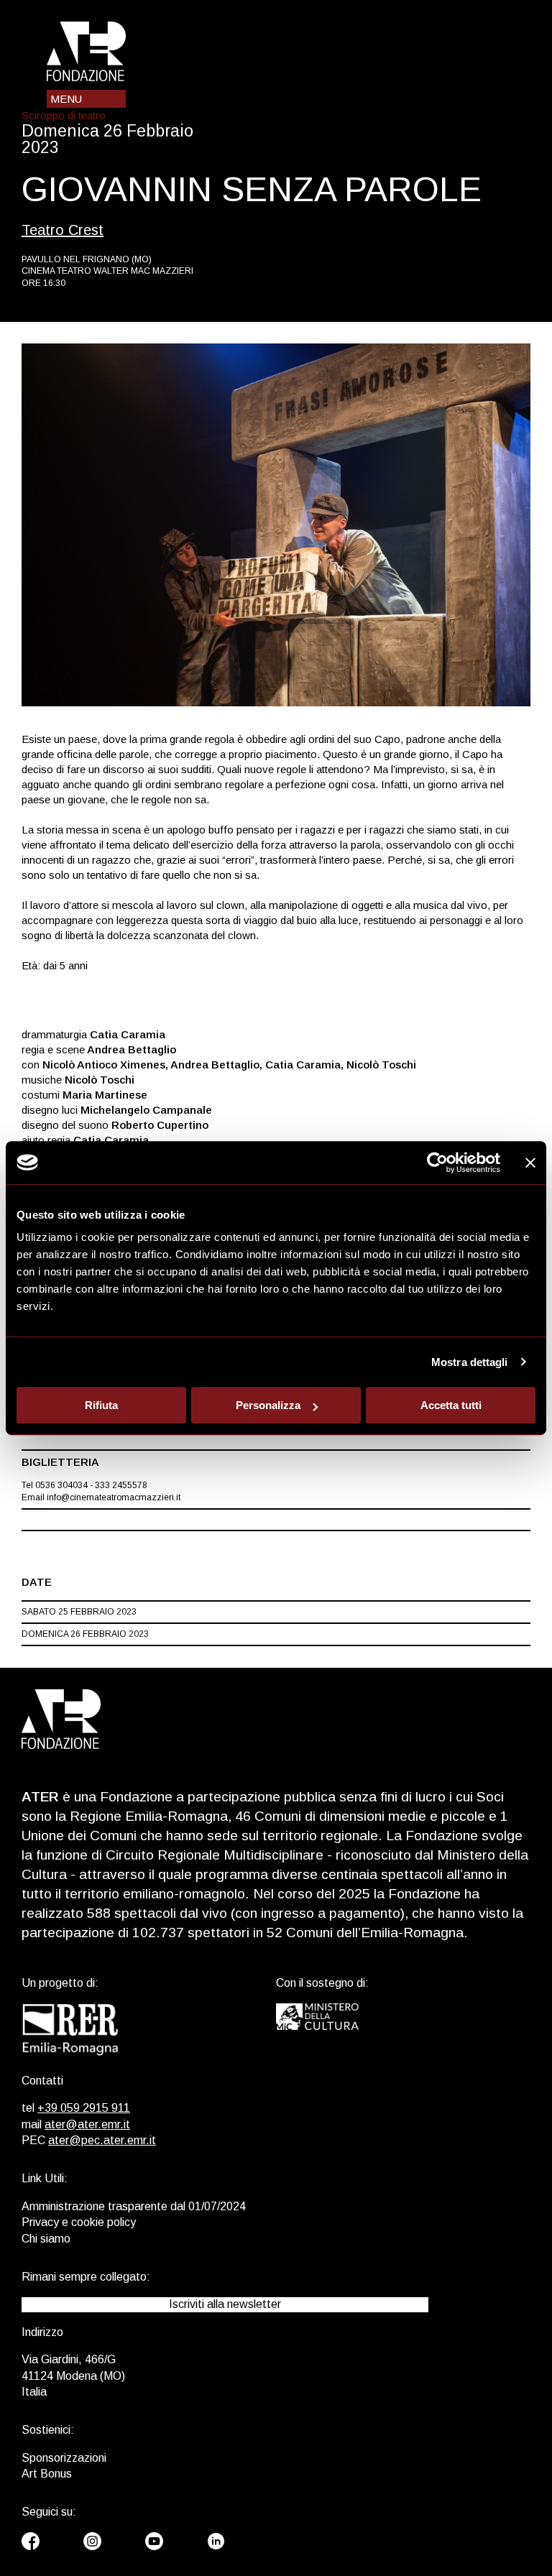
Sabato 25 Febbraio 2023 (79, 1612)
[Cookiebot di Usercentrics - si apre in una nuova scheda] (437, 1163)
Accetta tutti (451, 1405)
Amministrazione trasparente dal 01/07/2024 (134, 2206)
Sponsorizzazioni (64, 2458)
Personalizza (268, 1405)
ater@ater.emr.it (87, 2124)
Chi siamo (46, 2239)
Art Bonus (47, 2474)
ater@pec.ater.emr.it (102, 2140)
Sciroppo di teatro (64, 115)
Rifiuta (101, 1405)
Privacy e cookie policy (79, 2222)
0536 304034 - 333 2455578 (91, 1485)
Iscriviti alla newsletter (225, 2304)
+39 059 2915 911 (84, 2108)
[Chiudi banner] (530, 1163)
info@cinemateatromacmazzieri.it (114, 1497)
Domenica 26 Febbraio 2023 (85, 1634)
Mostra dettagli (470, 1362)
